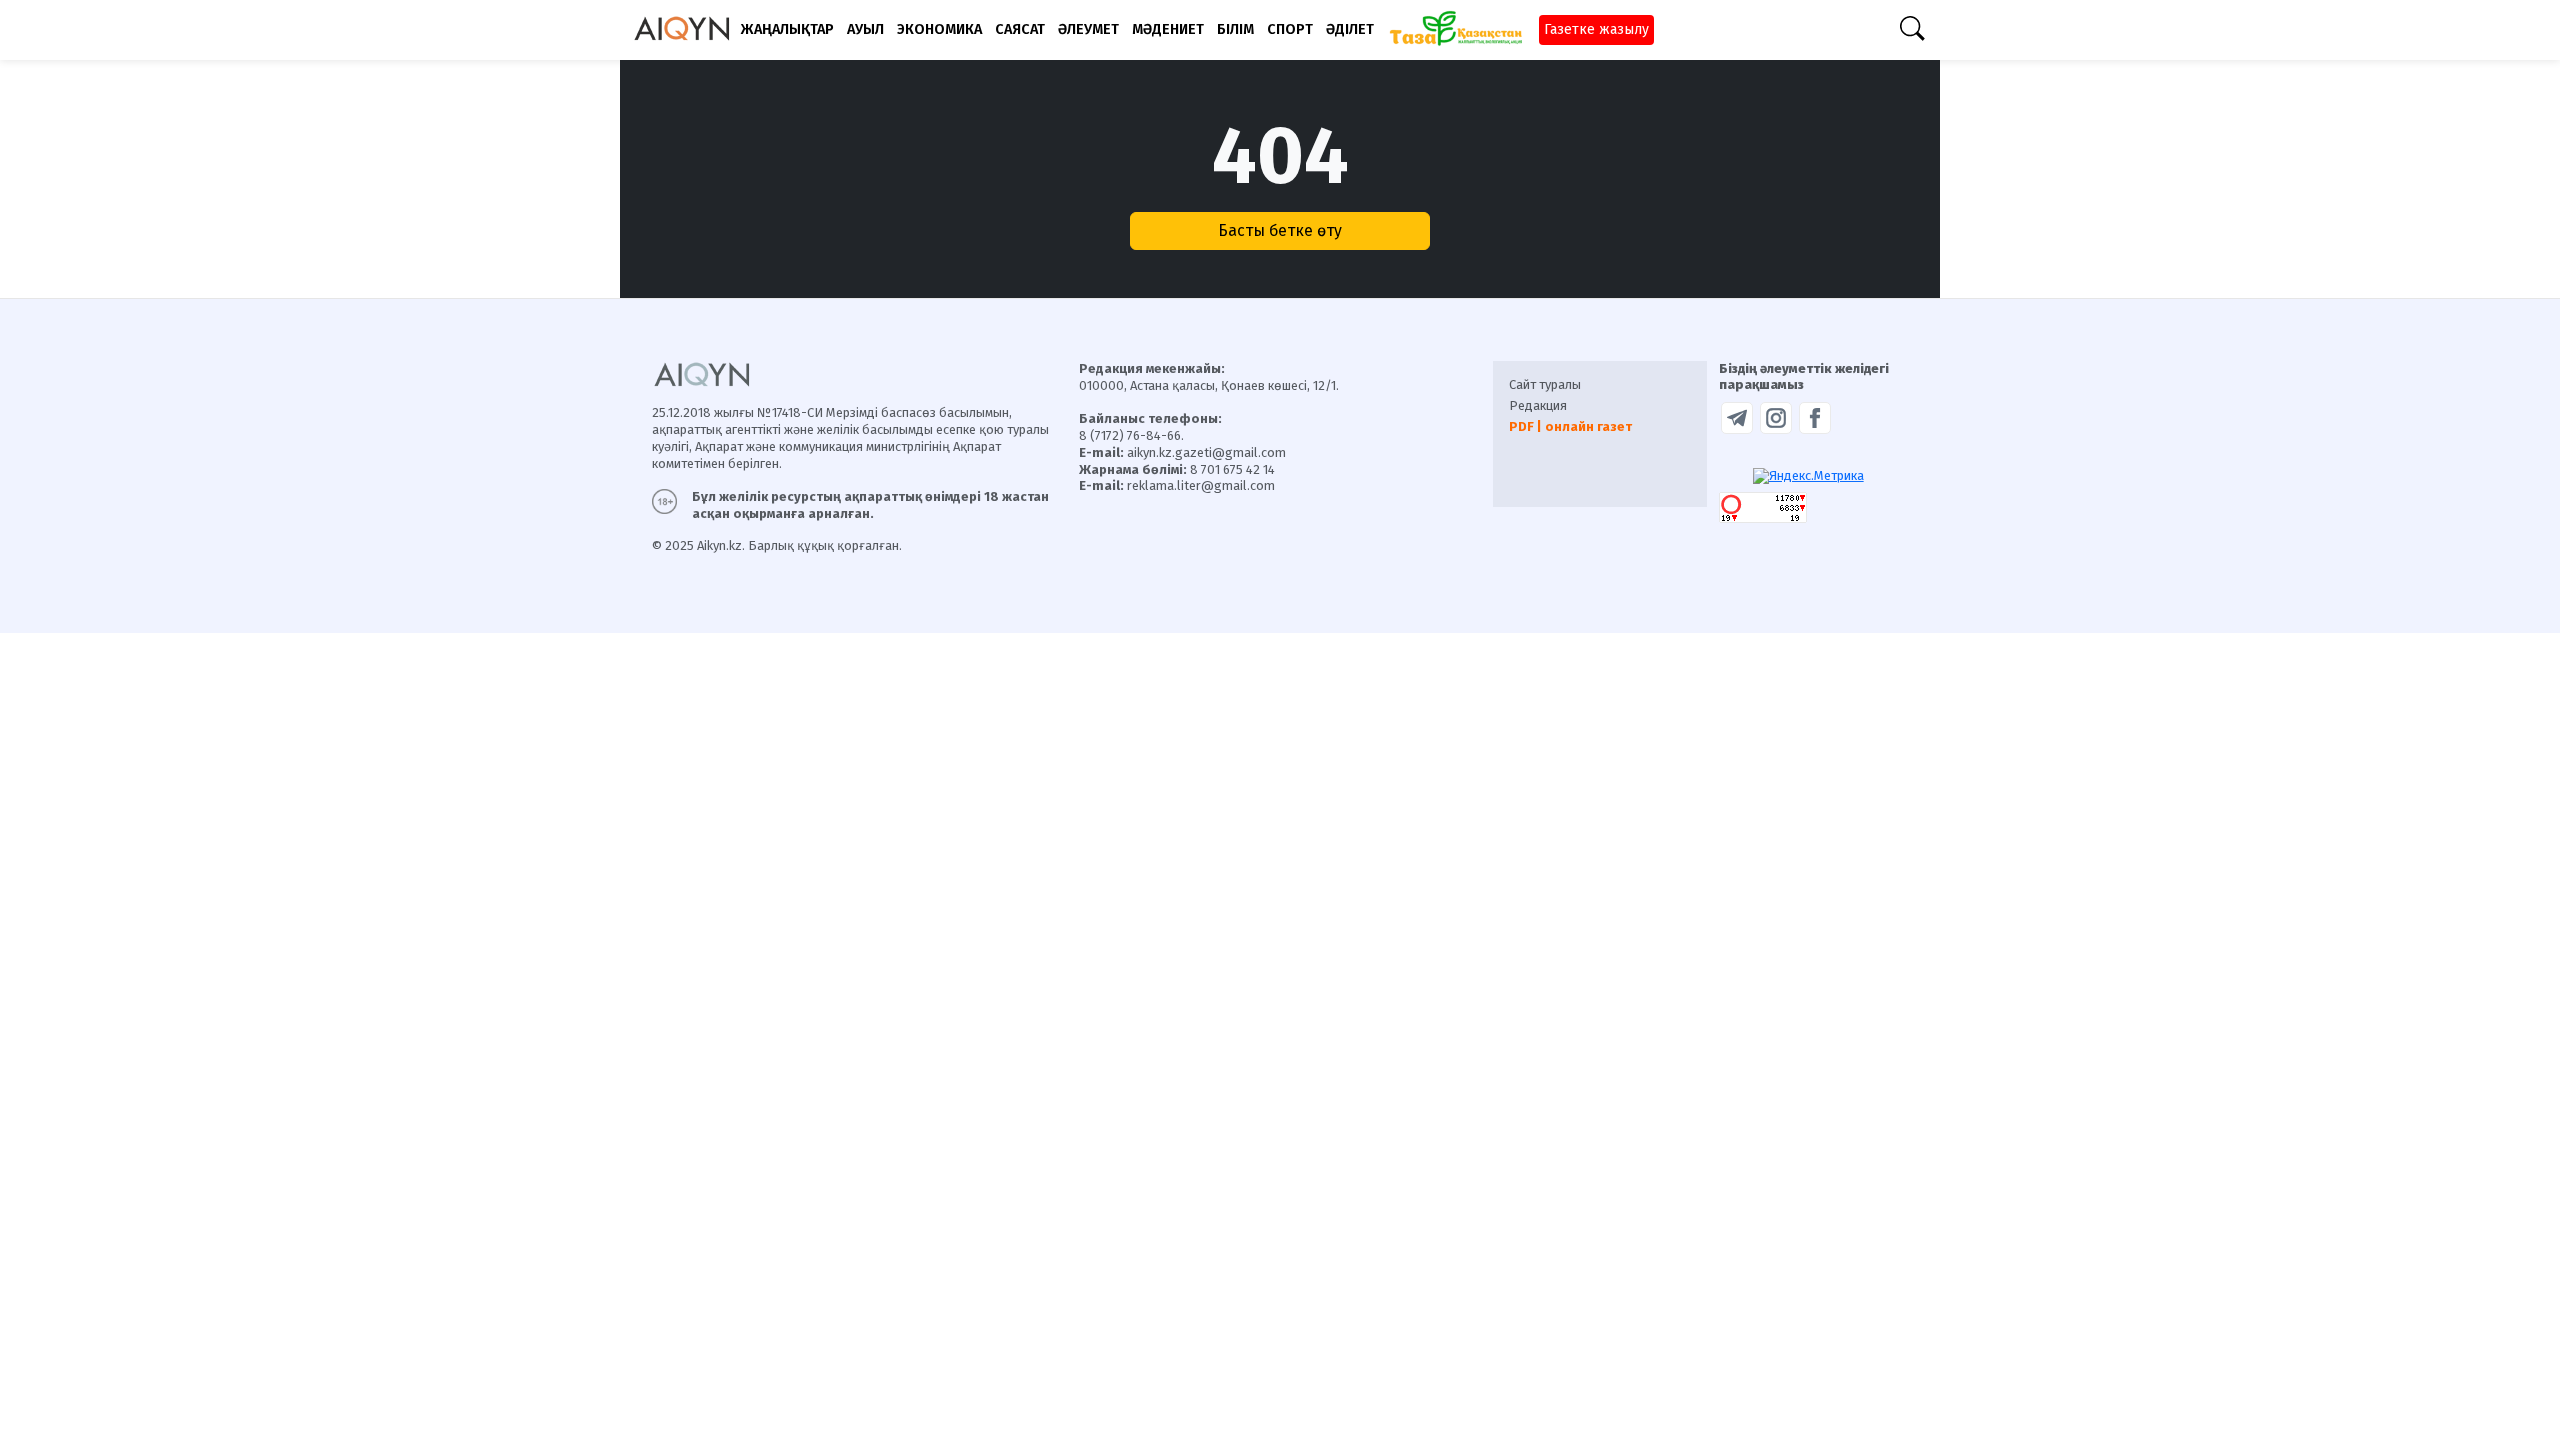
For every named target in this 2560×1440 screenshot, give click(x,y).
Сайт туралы (1545, 384)
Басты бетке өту (1280, 230)
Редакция (1538, 405)
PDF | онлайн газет (1570, 426)
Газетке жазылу (1596, 29)
